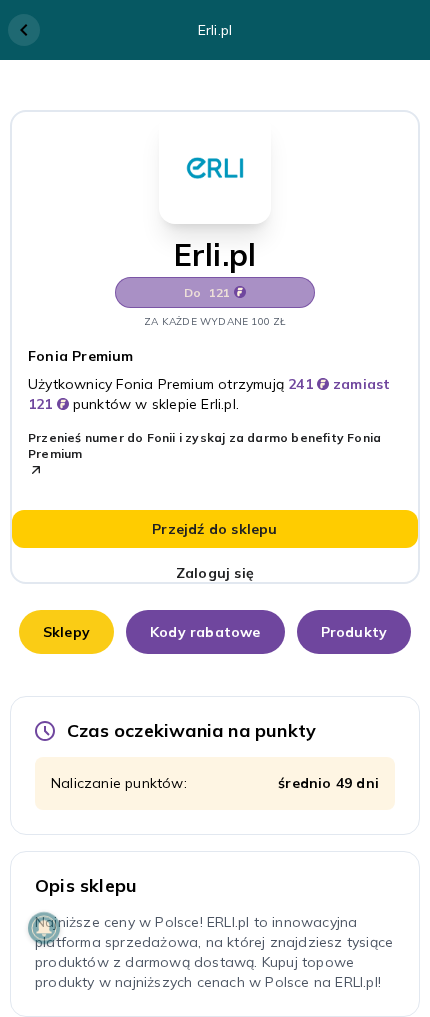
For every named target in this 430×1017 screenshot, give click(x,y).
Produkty (354, 632)
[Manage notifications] (44, 928)
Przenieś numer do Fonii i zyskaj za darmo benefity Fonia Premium (204, 445)
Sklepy (66, 632)
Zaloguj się (215, 573)
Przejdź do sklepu (214, 529)
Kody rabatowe (205, 632)
